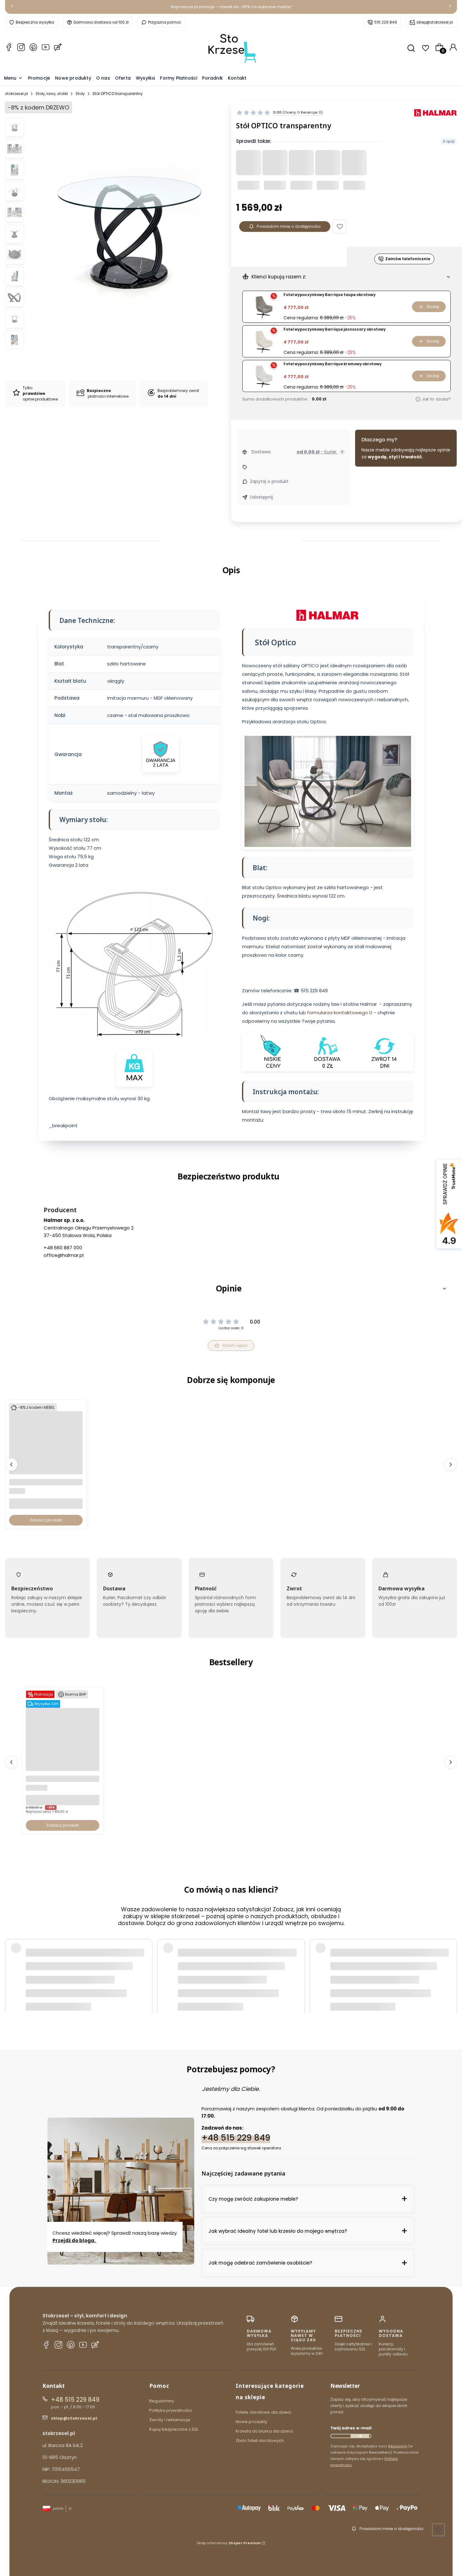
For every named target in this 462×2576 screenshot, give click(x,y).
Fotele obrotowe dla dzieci (264, 2412)
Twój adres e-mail (351, 2428)
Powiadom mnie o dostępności (289, 226)
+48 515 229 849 (236, 2138)
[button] (340, 227)
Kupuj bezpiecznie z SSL (174, 2429)
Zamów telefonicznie (408, 259)
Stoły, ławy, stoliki (52, 94)
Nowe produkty (251, 2422)
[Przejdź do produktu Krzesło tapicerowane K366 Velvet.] (46, 1473)
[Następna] (450, 7)
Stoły (80, 94)
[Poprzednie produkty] (11, 1464)
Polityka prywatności (170, 2410)
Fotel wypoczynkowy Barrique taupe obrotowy (330, 295)
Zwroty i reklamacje (170, 2420)
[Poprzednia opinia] (11, 1963)
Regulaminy (162, 2401)
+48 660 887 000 (63, 1248)
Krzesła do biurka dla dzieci (264, 2431)
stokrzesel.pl (16, 94)
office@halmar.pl (64, 1255)
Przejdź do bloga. (74, 2240)
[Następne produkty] (451, 1464)
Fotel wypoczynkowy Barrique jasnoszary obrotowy (335, 330)
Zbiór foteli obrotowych (260, 2441)
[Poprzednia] (12, 7)
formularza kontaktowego (338, 1012)
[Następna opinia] (451, 1963)
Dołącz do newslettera (360, 2436)
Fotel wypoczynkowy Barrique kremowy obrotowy (333, 364)
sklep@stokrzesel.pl (435, 22)
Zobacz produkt (46, 1520)
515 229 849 (386, 22)
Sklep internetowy (229, 2543)
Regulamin (398, 2446)
